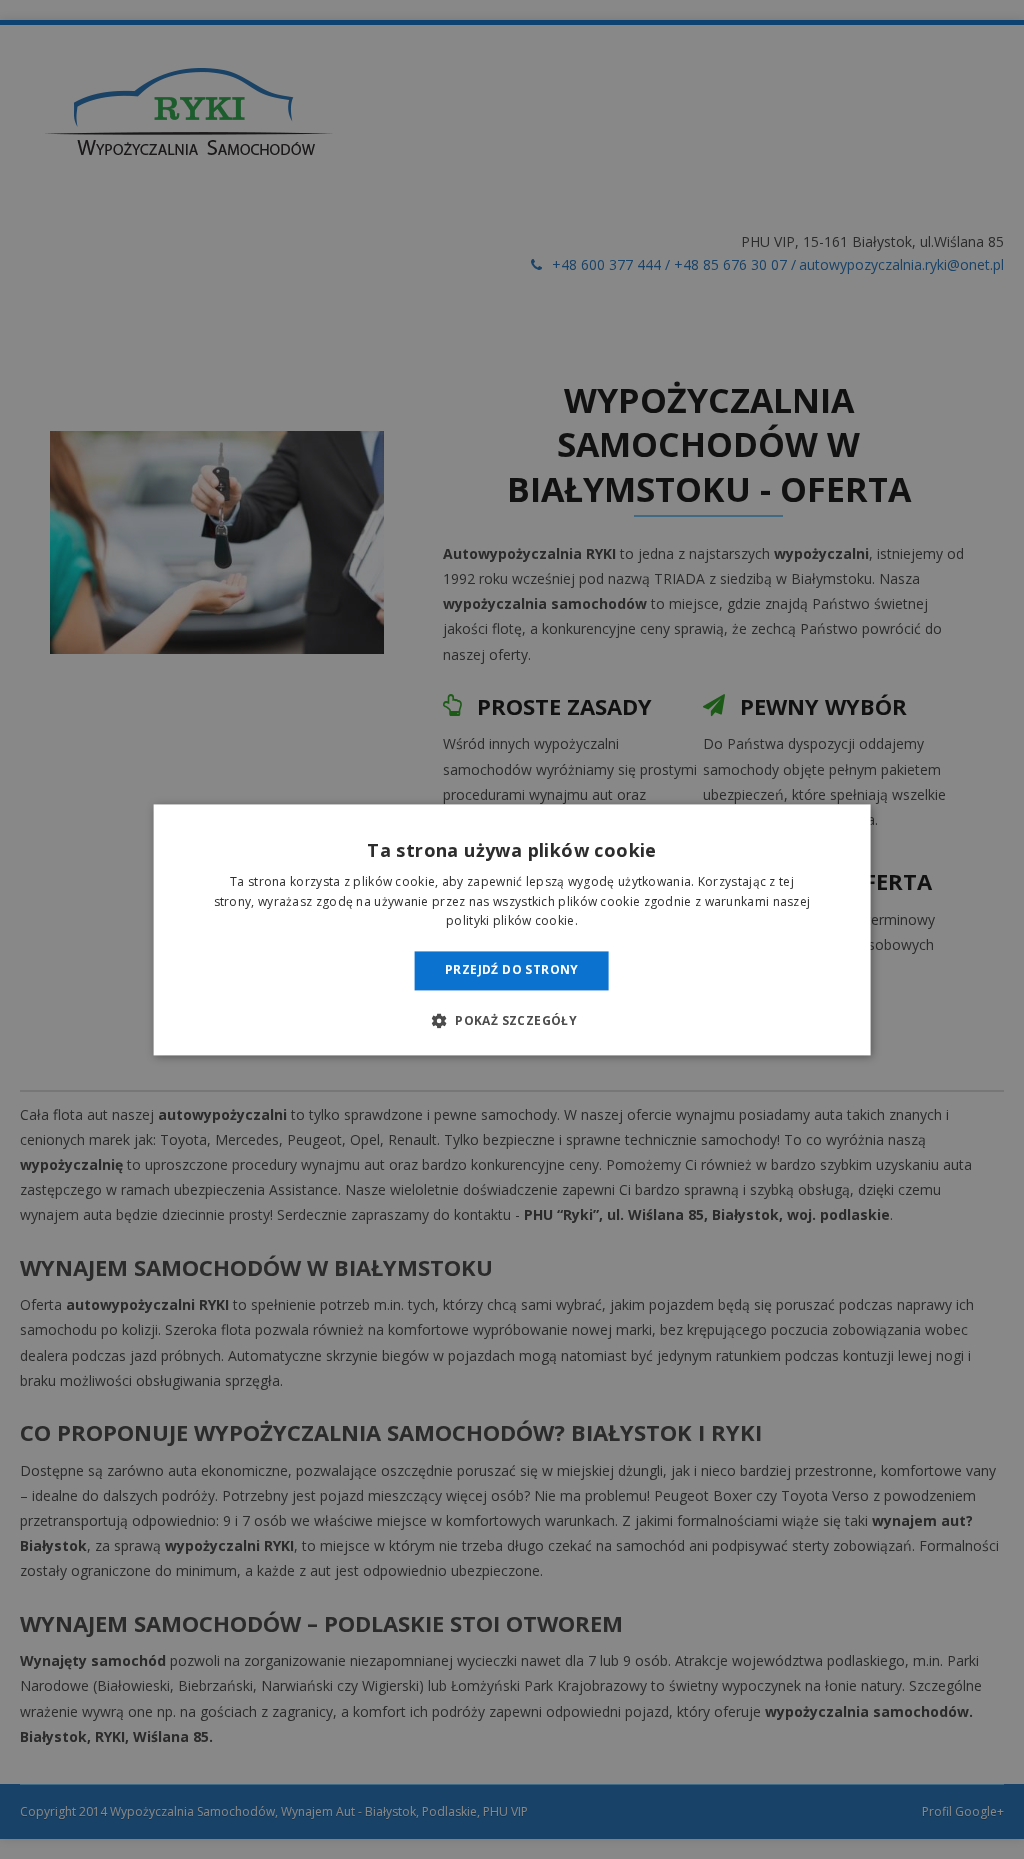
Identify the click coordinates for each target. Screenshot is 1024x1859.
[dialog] (512, 929)
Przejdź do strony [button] (512, 970)
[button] (512, 1020)
